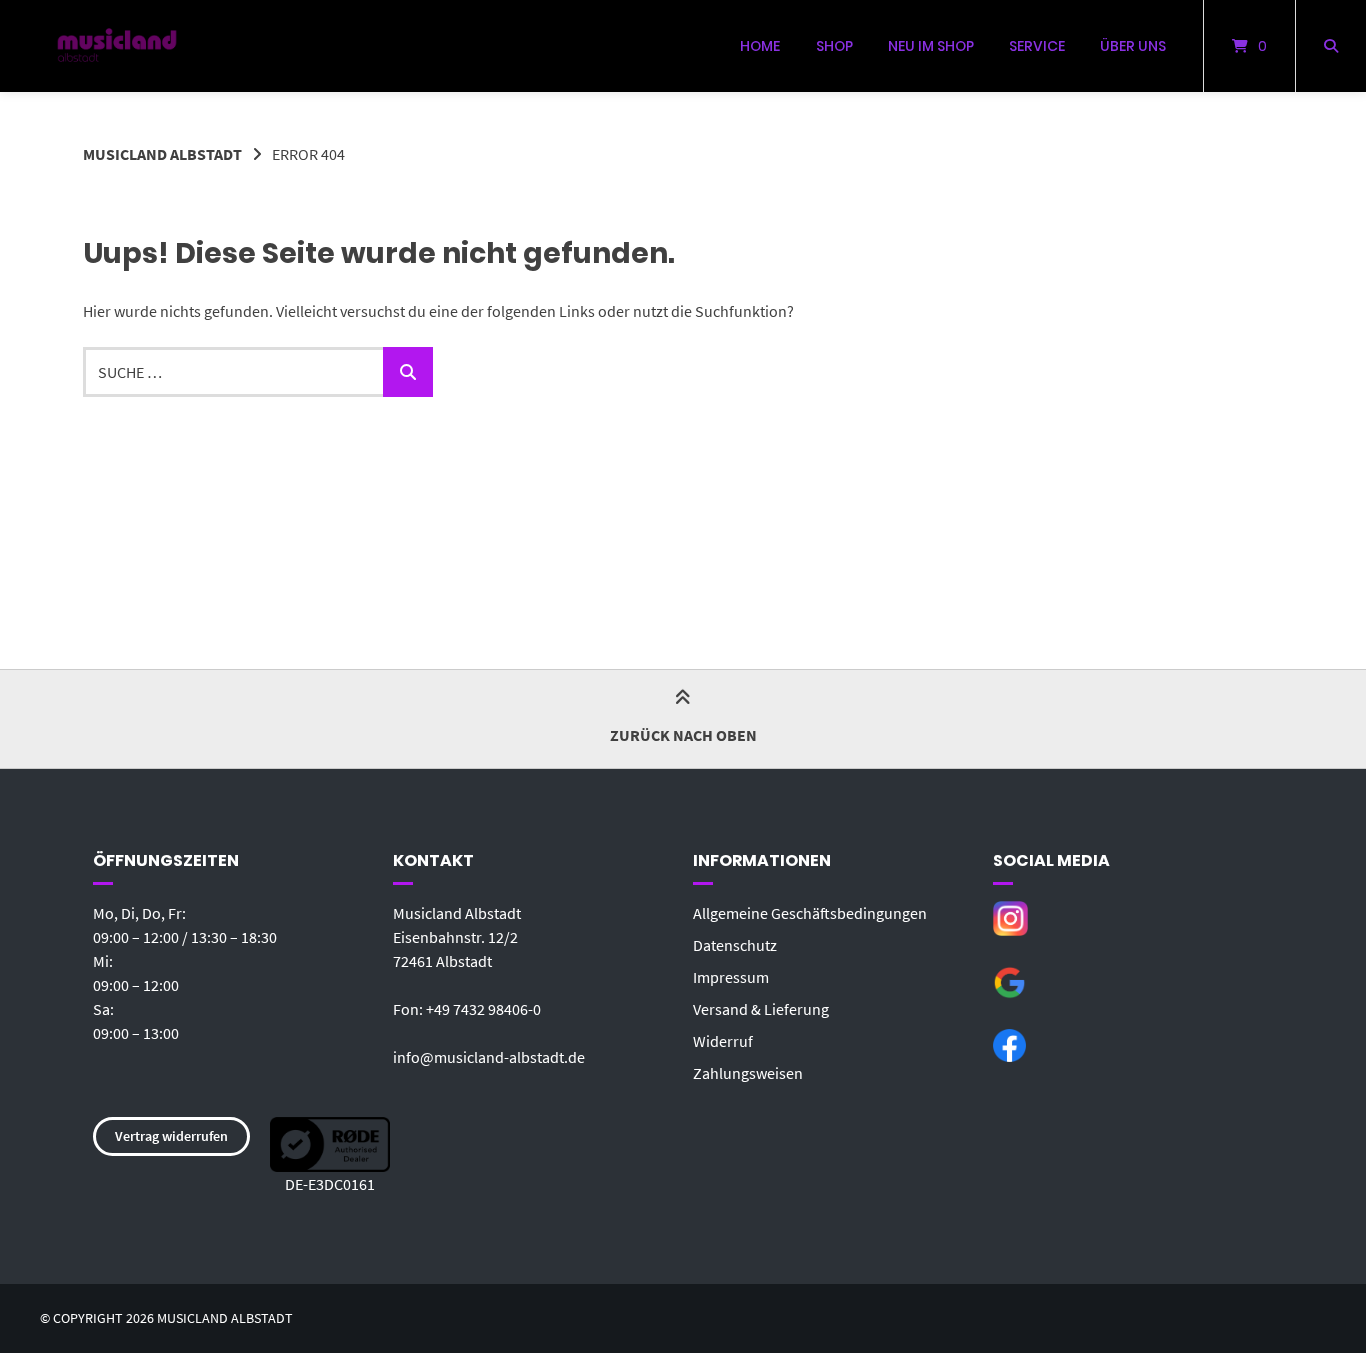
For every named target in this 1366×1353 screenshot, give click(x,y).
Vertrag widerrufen (171, 1136)
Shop (834, 46)
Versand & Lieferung (761, 1009)
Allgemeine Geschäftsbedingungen (810, 913)
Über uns (1133, 46)
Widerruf (723, 1041)
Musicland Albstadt (162, 154)
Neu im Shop (931, 46)
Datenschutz (735, 945)
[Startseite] (117, 46)
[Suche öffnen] (1331, 46)
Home (760, 46)
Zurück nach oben (683, 735)
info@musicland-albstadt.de (489, 1057)
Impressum (731, 977)
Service (1037, 46)
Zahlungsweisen (748, 1073)
